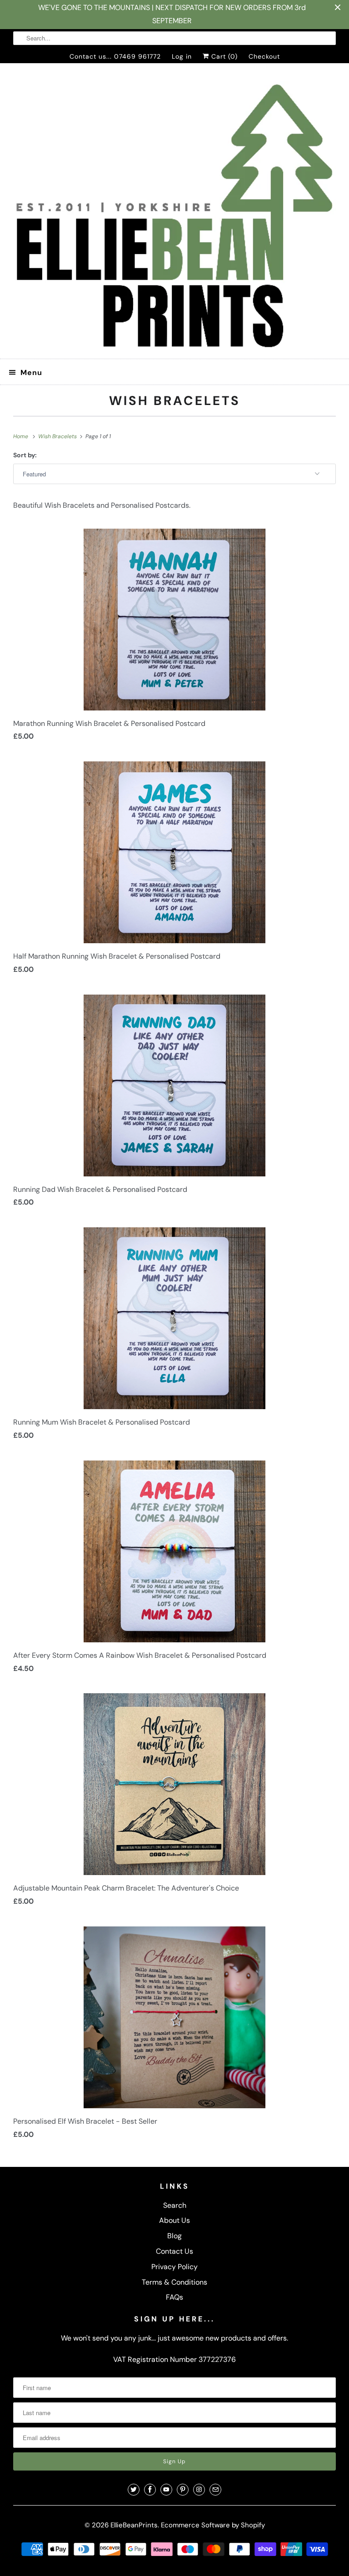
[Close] (276, 1180)
